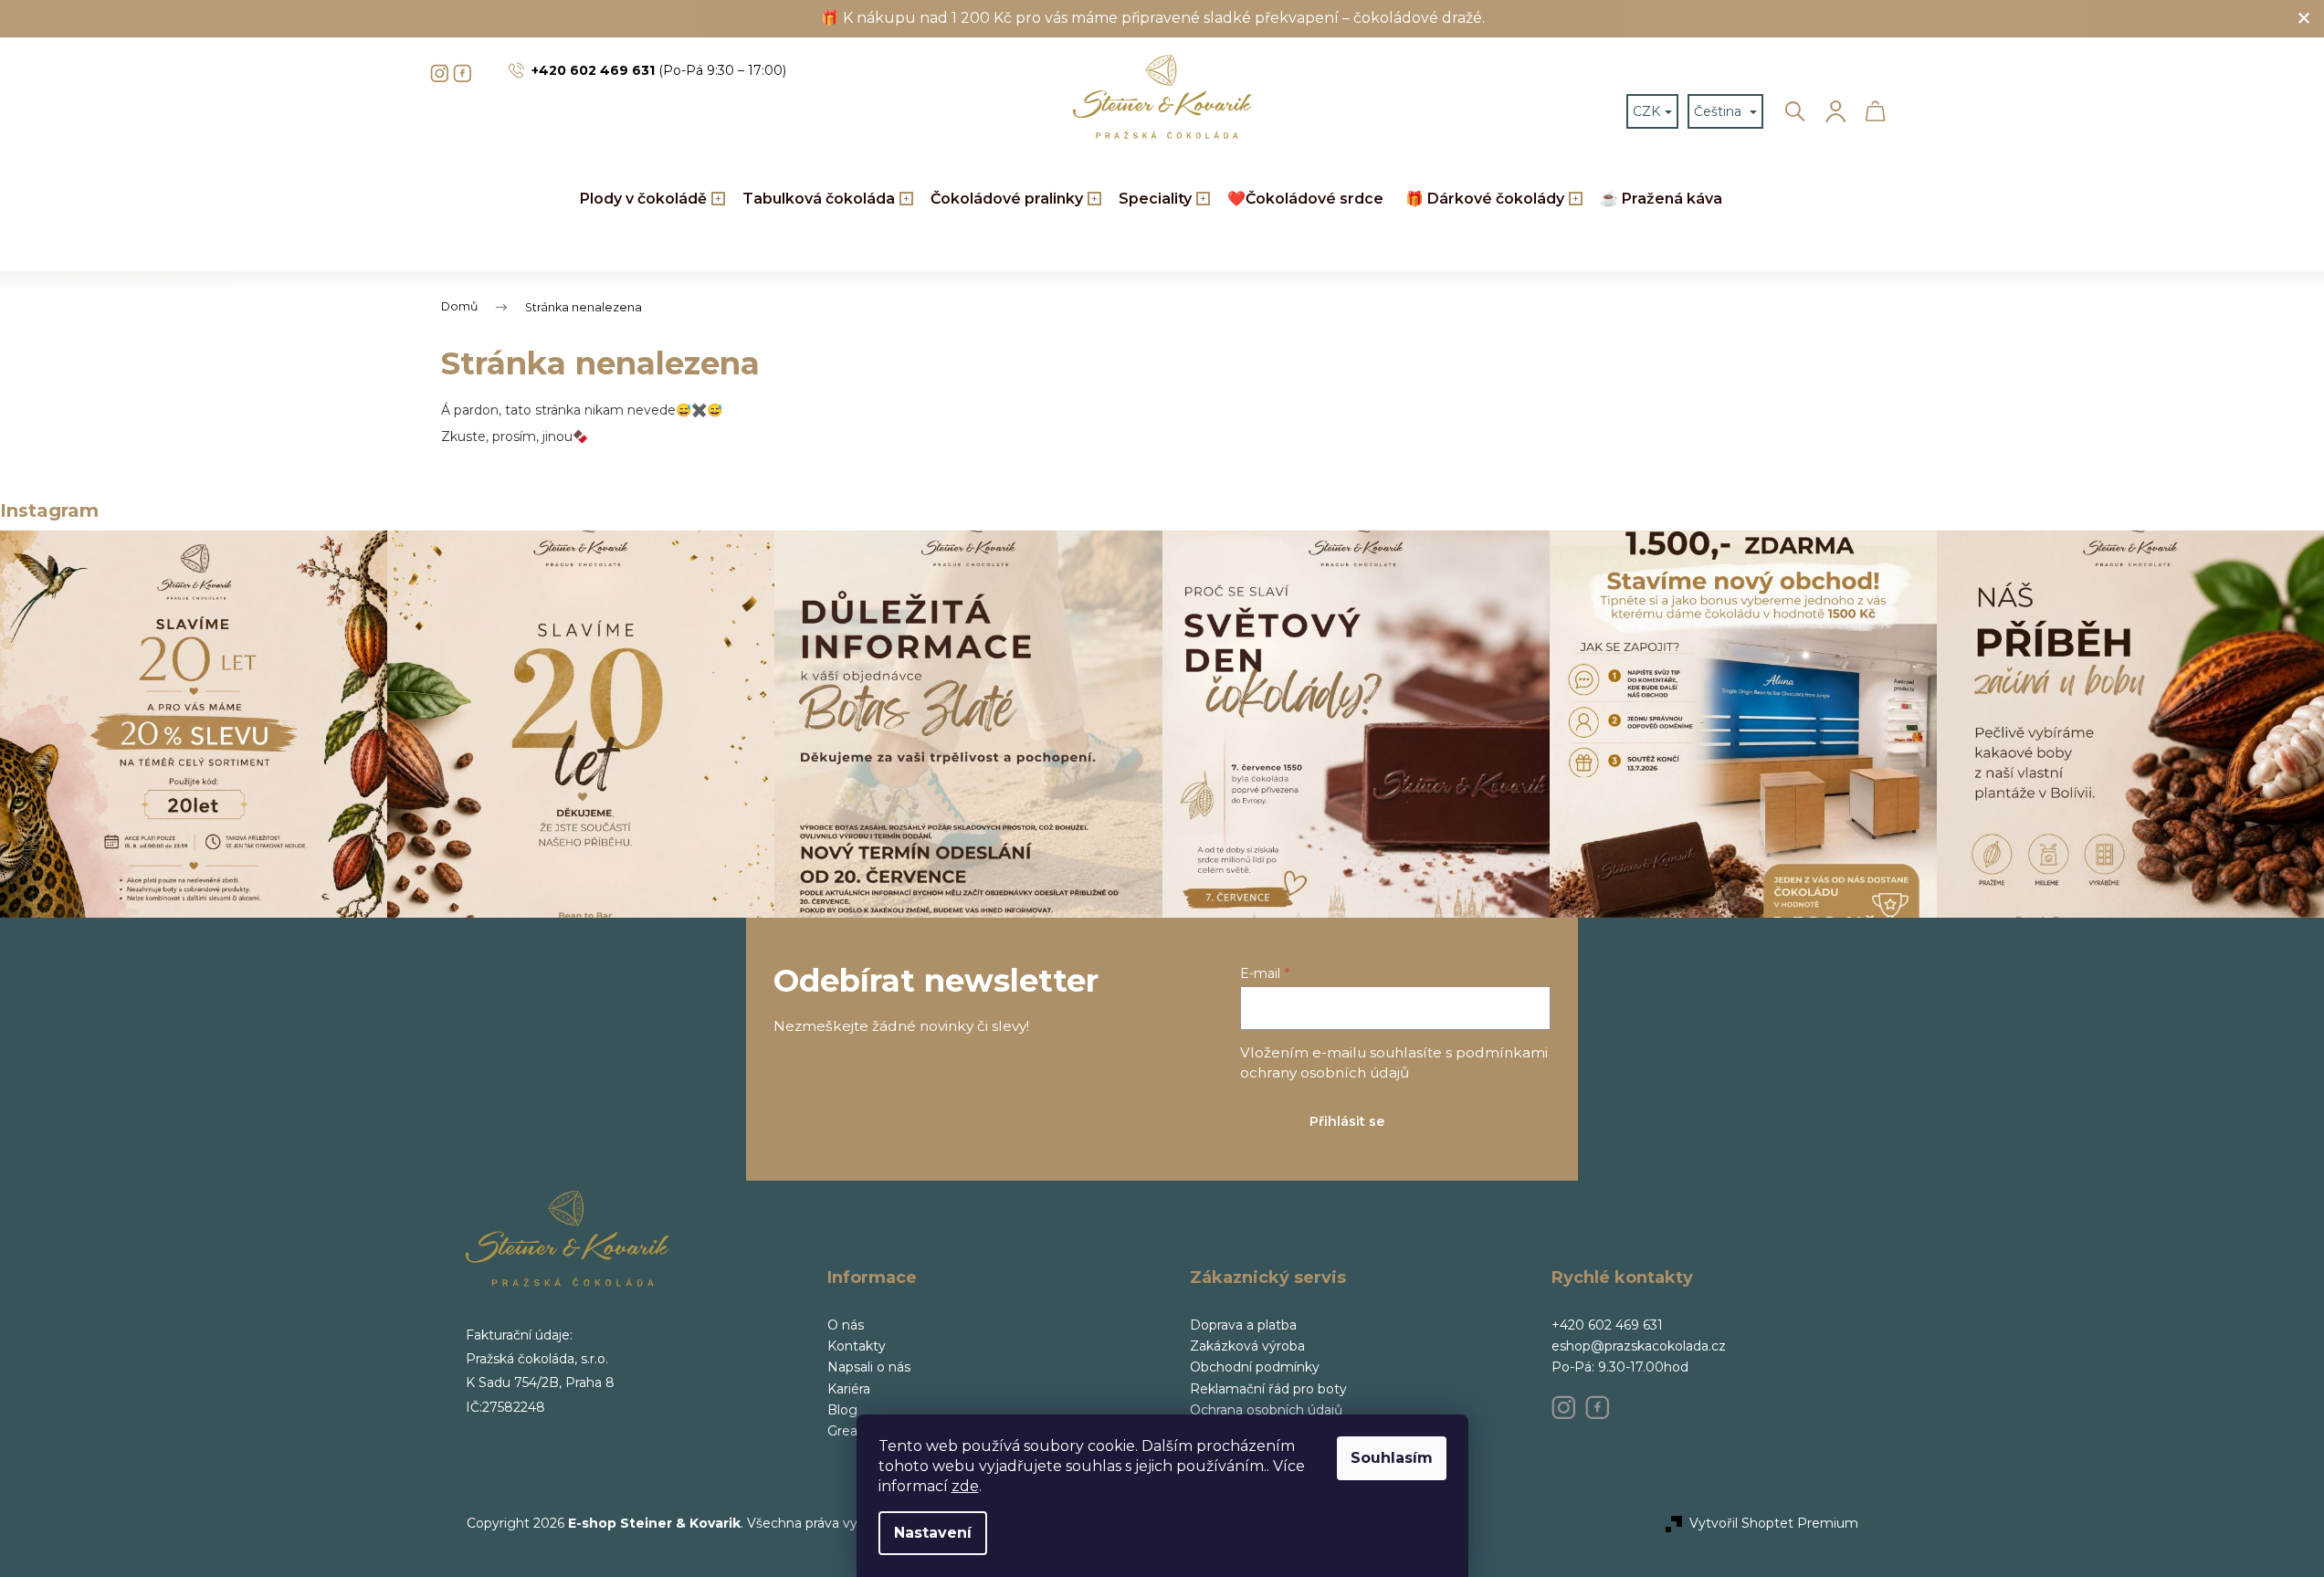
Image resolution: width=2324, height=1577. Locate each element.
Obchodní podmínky (1255, 1367)
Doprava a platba (1243, 1325)
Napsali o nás (869, 1367)
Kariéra (849, 1389)
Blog (842, 1410)
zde (965, 1486)
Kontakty (857, 1346)
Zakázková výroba (1247, 1346)
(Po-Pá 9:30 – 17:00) (659, 70)
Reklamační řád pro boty (1268, 1389)
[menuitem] (650, 200)
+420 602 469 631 (1607, 1325)
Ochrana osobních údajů (1266, 1410)
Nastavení (933, 1533)
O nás (846, 1325)
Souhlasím (1392, 1458)
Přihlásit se (1347, 1121)
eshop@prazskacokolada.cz (1639, 1346)
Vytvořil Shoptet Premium (1774, 1523)
